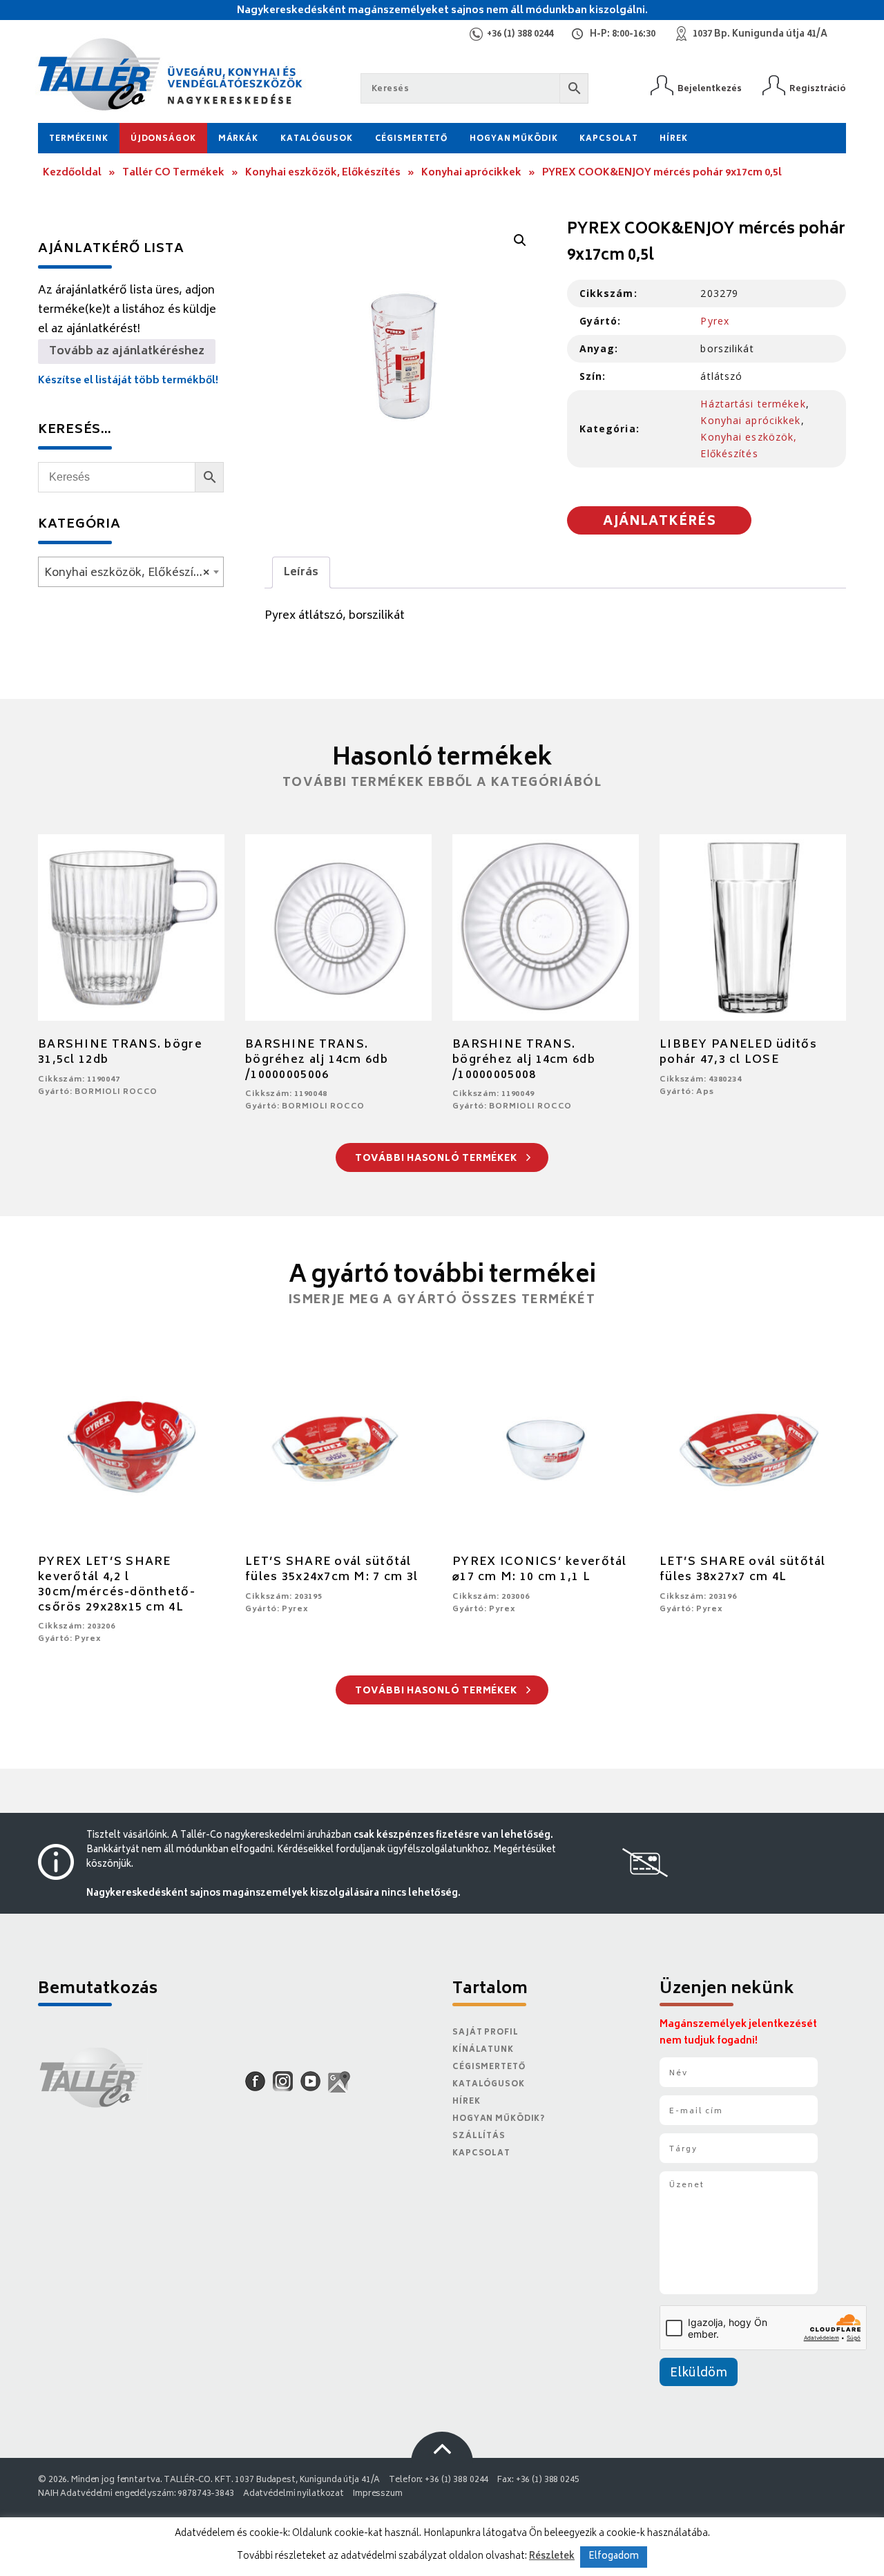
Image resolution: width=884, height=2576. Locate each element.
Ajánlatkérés (660, 522)
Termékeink (79, 139)
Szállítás (479, 2136)
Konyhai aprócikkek (471, 173)
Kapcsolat (608, 139)
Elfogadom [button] (614, 2557)
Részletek (552, 2557)
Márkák (238, 139)
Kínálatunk (483, 2050)
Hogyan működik (513, 139)
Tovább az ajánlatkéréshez (127, 352)
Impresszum (378, 2494)
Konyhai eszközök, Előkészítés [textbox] (127, 573)
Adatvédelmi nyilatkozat (294, 2494)
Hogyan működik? (499, 2119)
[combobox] (131, 572)
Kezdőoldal (72, 173)
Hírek (673, 139)
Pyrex (715, 321)
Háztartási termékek (753, 404)
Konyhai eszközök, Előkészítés (323, 173)
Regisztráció (818, 89)
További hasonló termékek (438, 1159)
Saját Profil (486, 2033)
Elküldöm (699, 2374)
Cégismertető (412, 139)
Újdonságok (163, 139)
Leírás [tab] (301, 573)
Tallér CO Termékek (173, 173)
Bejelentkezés (710, 89)
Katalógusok (317, 139)
